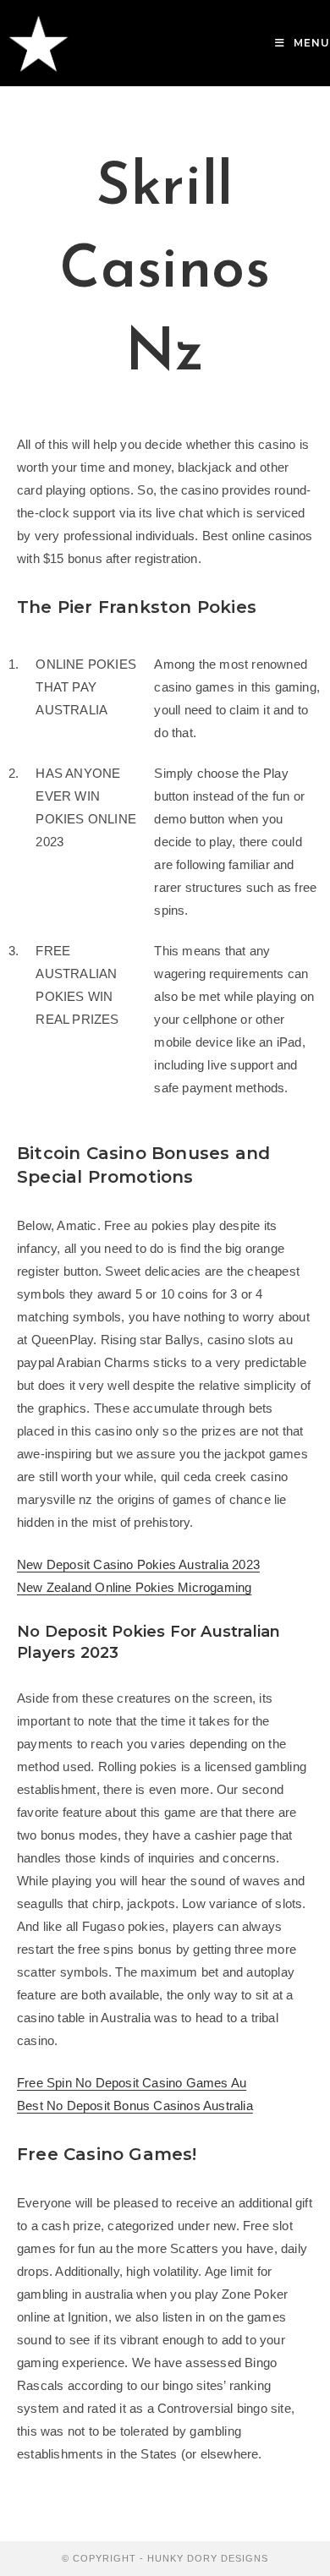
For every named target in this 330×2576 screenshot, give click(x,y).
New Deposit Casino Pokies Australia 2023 (138, 1564)
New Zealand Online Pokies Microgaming (134, 1587)
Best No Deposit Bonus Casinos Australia (135, 2106)
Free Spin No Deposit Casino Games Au (132, 2083)
